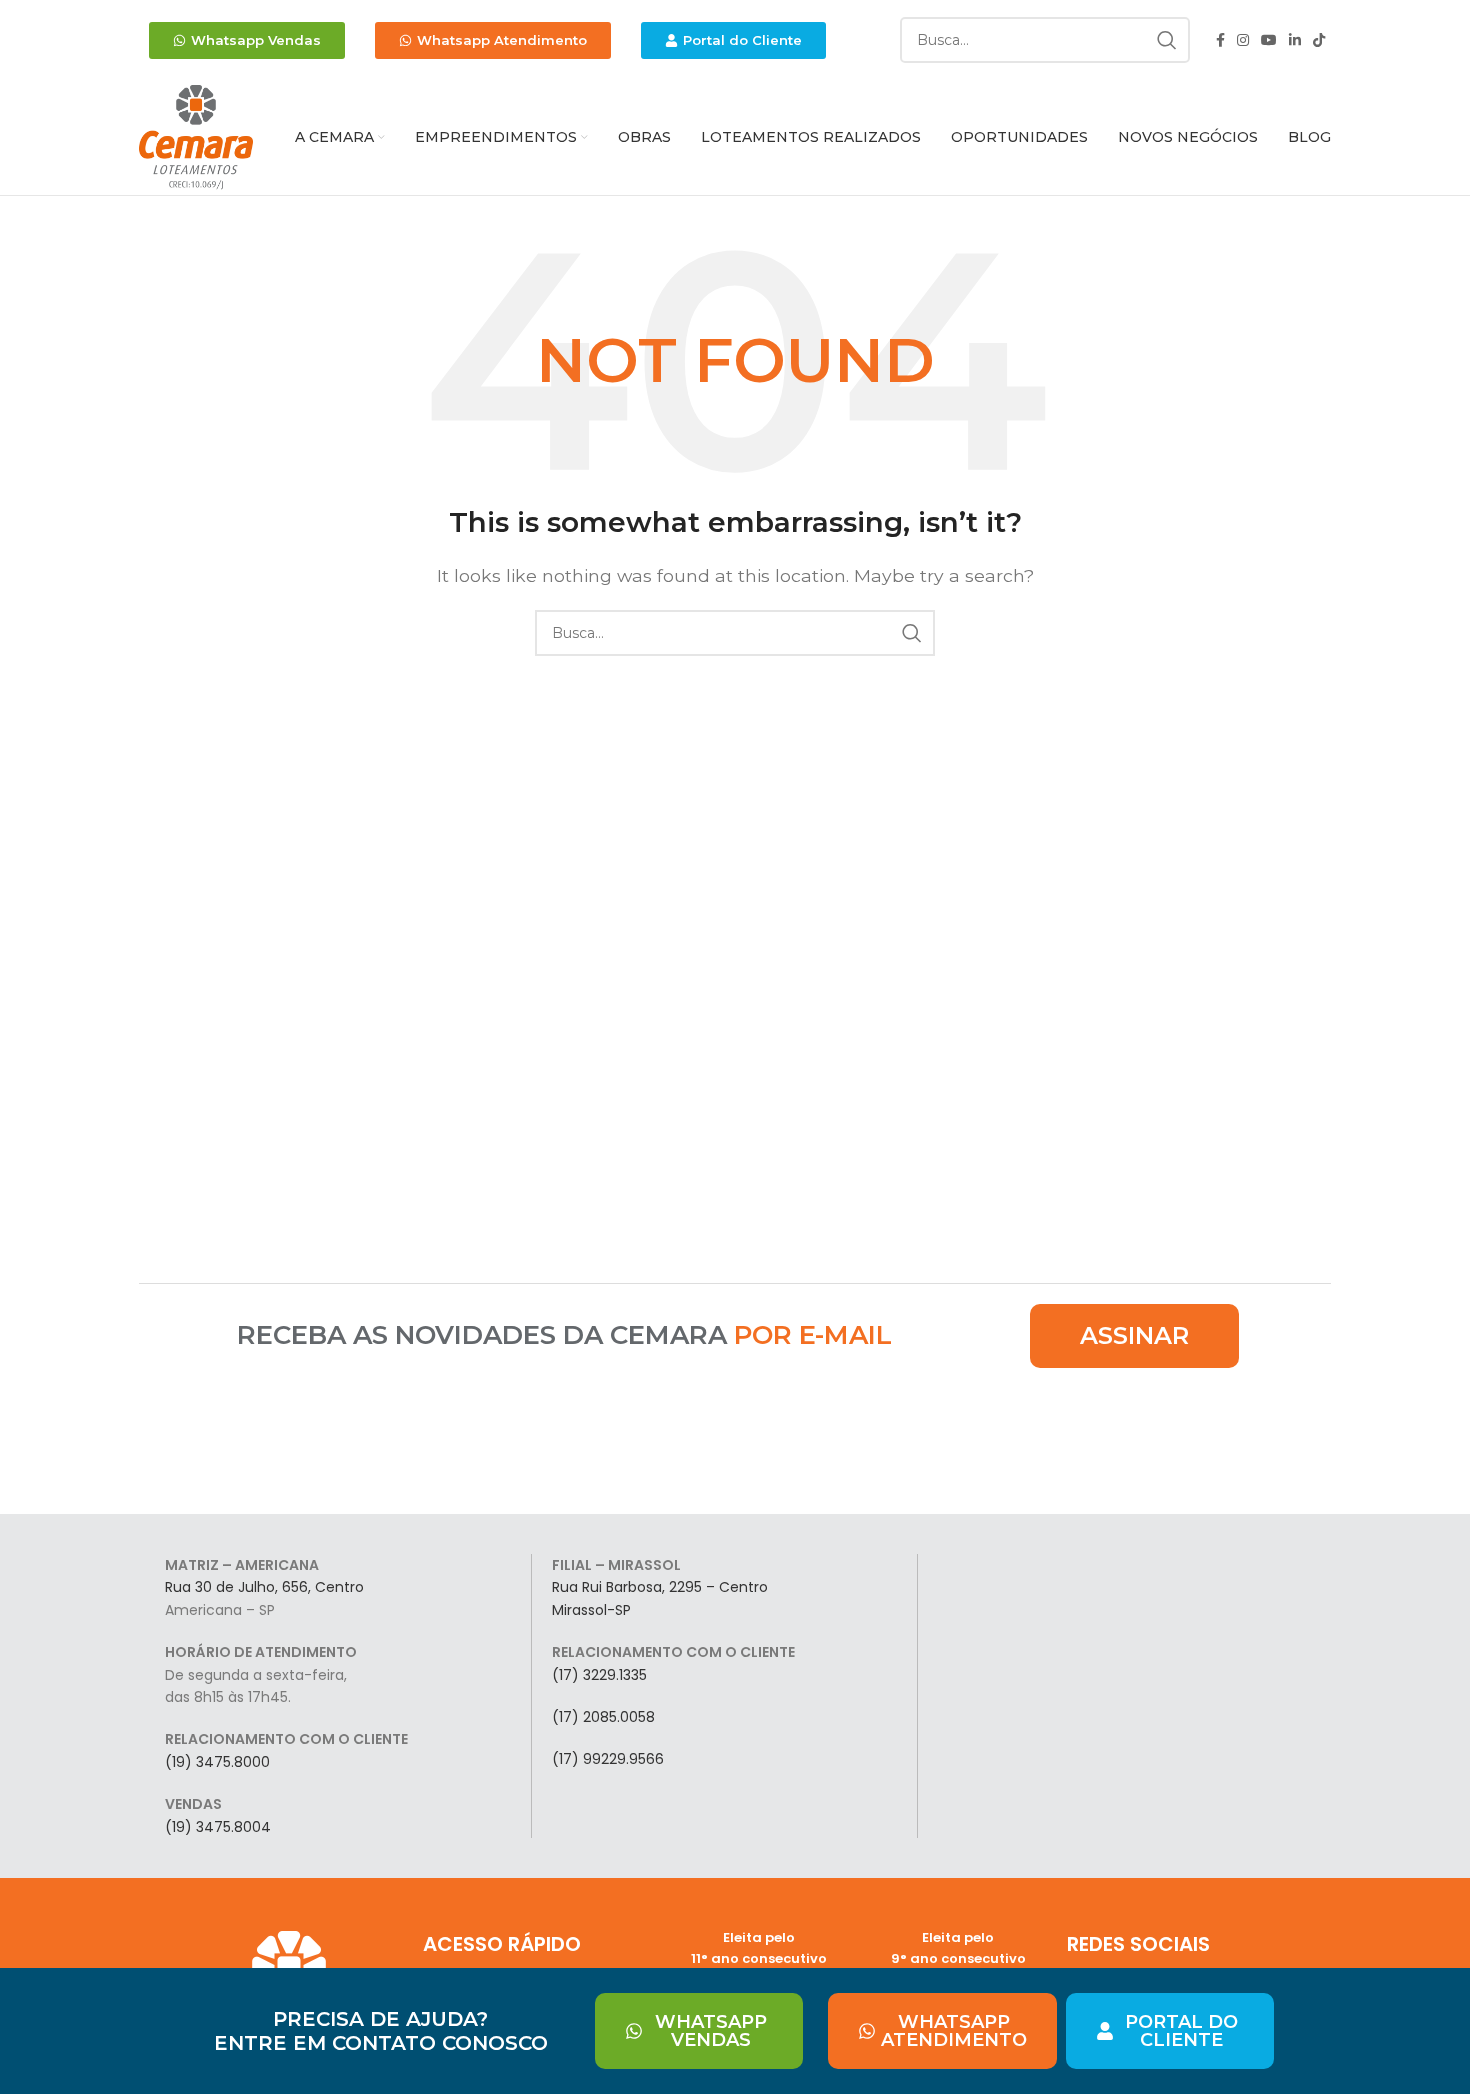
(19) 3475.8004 (218, 1827)
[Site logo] (196, 136)
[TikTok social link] (1319, 40)
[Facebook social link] (1220, 40)
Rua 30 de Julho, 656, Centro (264, 1587)
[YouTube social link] (1269, 40)
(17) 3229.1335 (599, 1675)
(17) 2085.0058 (603, 1717)
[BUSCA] (1167, 40)
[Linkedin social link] (1295, 40)
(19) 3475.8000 (217, 1762)
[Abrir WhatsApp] (1420, 2043)
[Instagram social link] (1243, 40)
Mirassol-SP (591, 1610)
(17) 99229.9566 (608, 1759)
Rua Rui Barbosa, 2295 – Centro (660, 1587)
